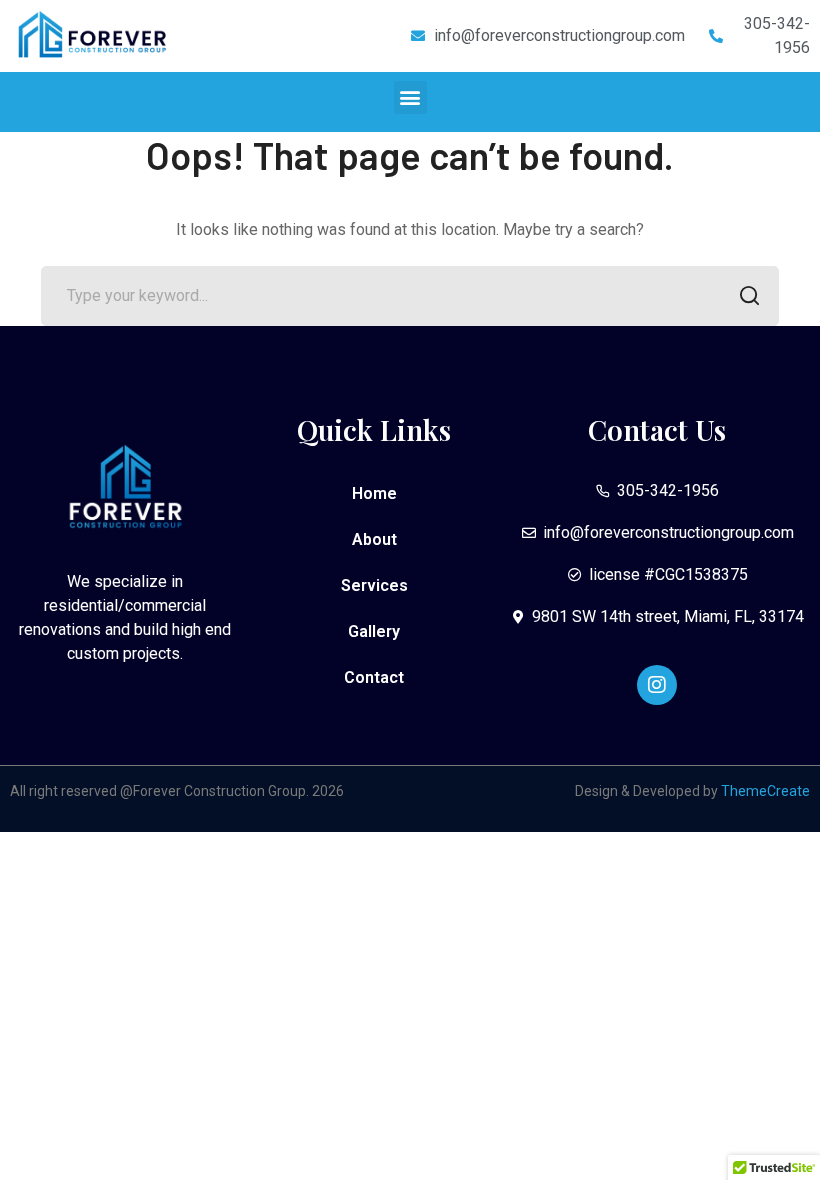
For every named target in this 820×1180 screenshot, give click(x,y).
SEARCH (749, 296)
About (374, 539)
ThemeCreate (765, 791)
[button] (410, 97)
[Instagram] (657, 685)
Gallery (374, 631)
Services (374, 585)
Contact (374, 677)
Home (374, 493)
